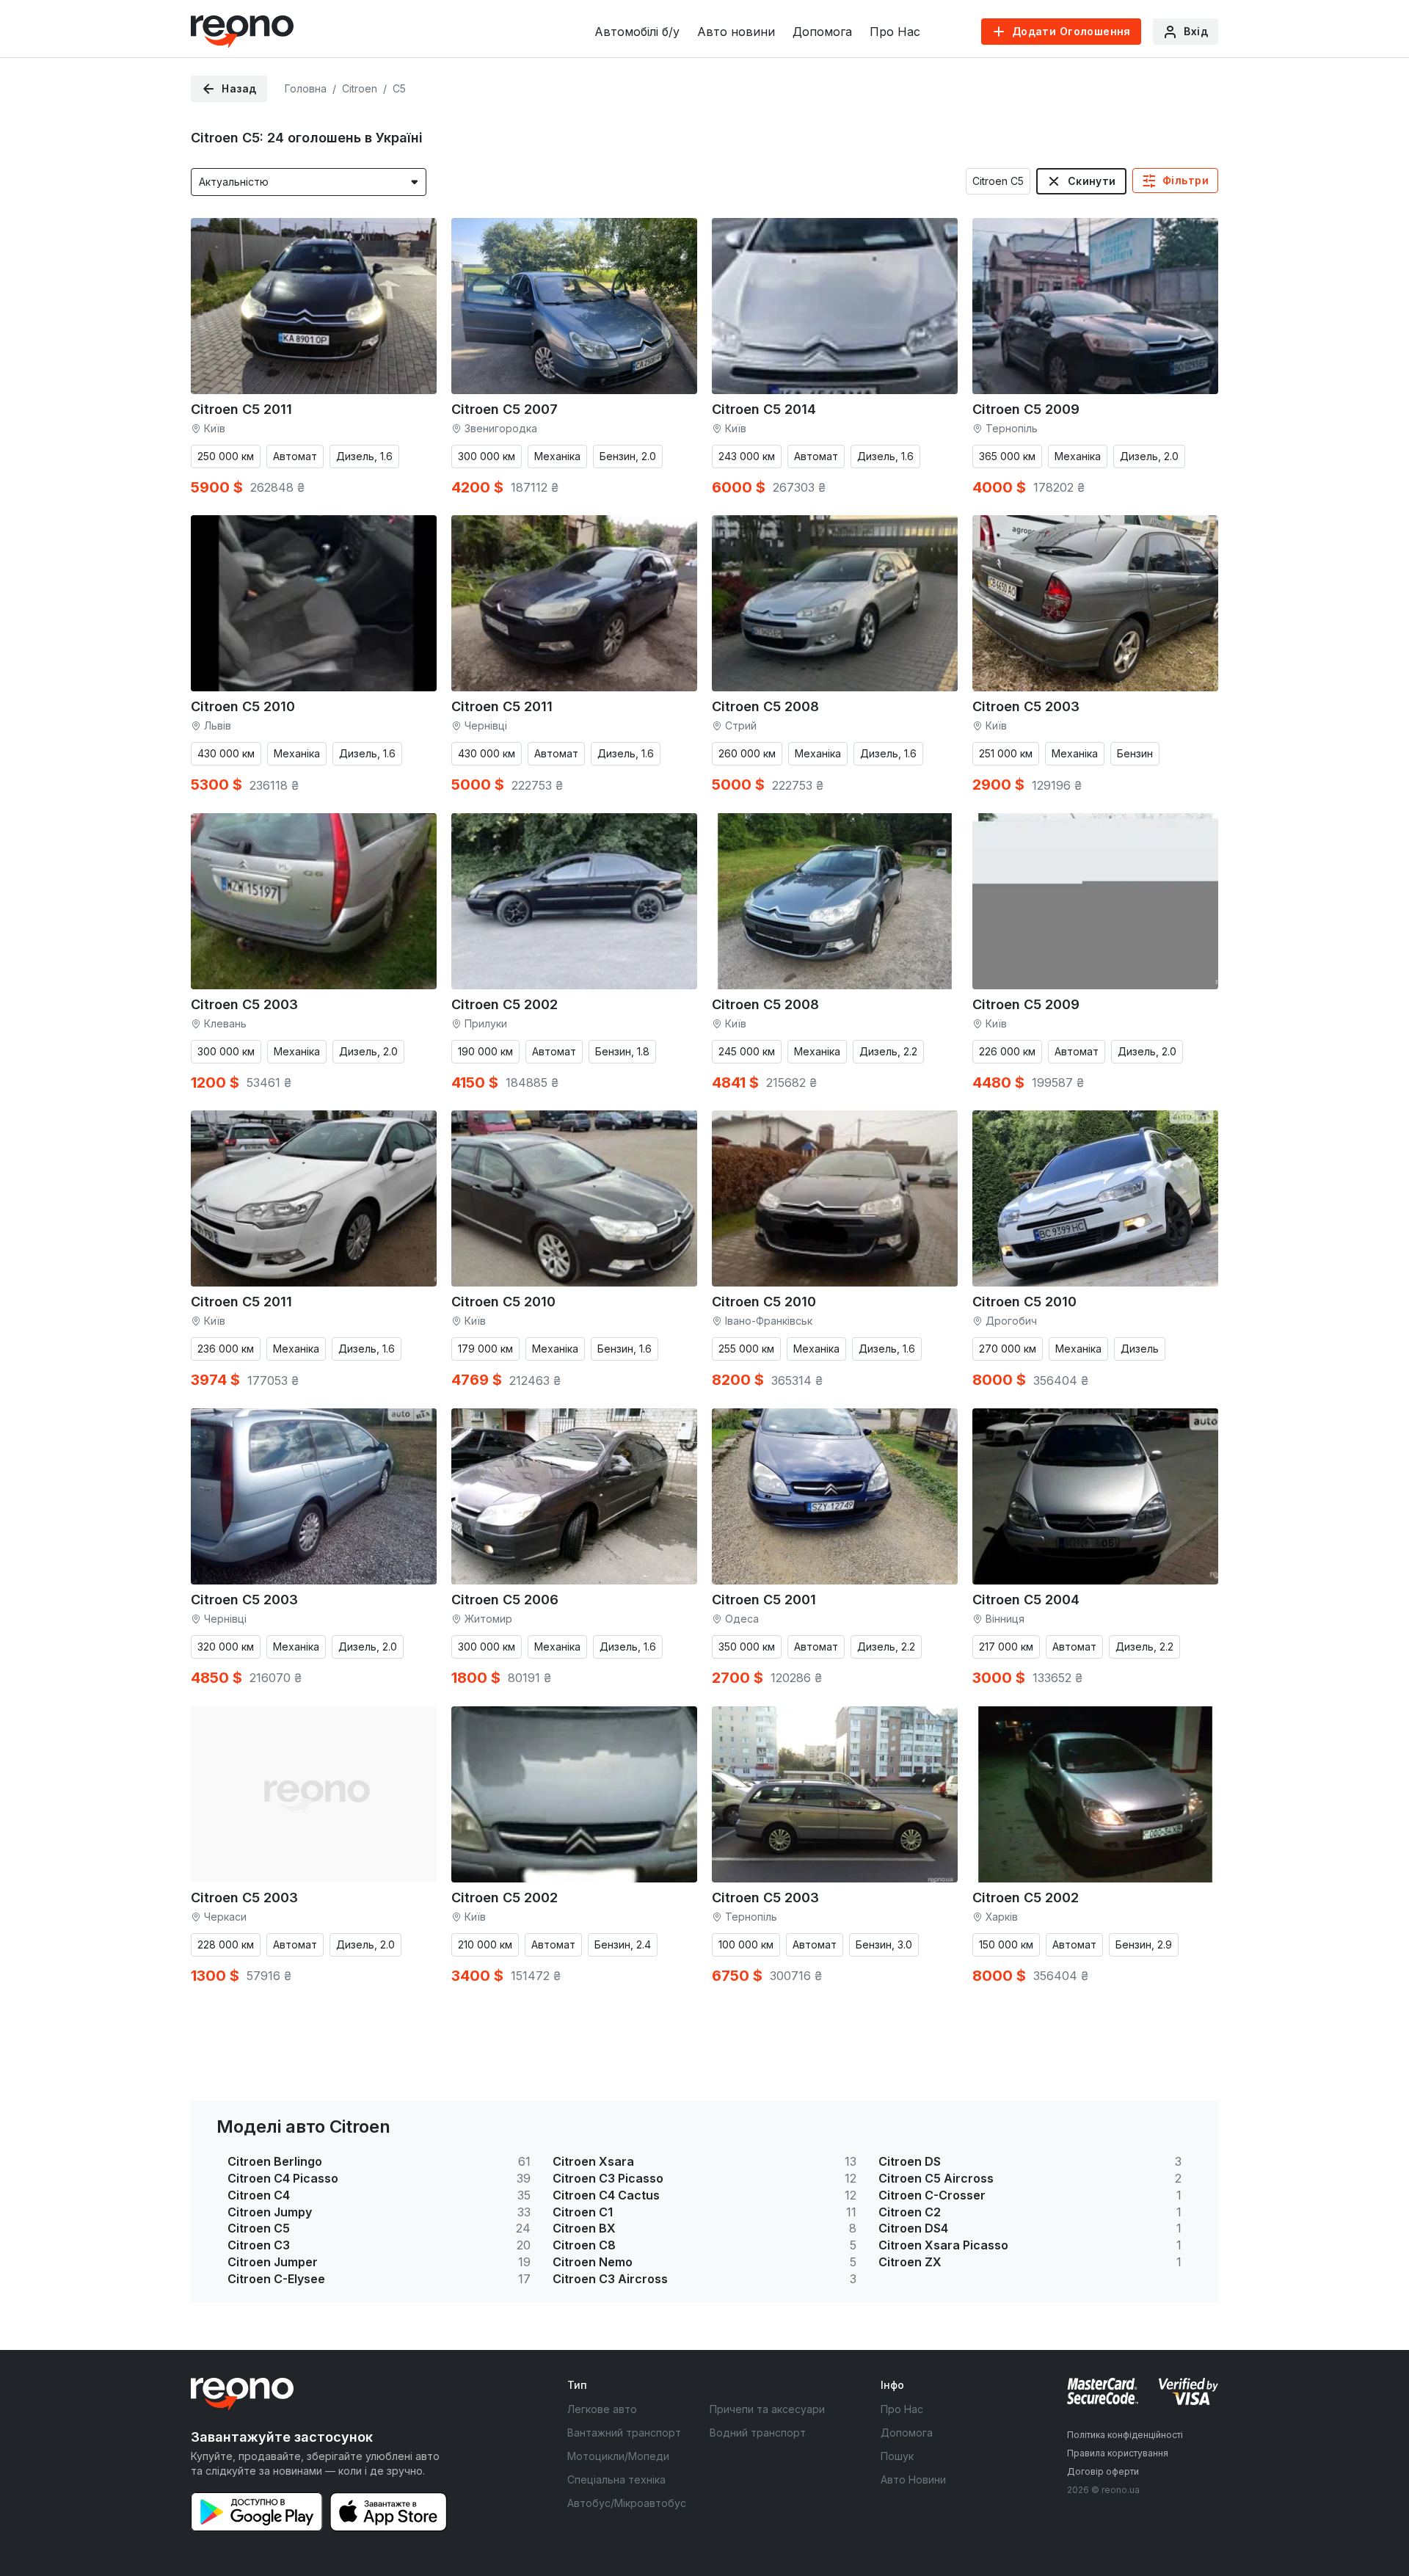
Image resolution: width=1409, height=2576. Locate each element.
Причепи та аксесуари (767, 2409)
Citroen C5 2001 (764, 1600)
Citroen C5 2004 (1026, 1600)
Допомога (822, 32)
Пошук (897, 2456)
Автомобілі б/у (637, 32)
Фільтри (1186, 180)
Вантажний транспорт (624, 2433)
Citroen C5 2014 (764, 409)
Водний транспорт (758, 2433)
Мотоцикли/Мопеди (618, 2456)
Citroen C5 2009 (1026, 409)
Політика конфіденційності (1125, 2435)
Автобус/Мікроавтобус (627, 2503)
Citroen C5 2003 (1026, 706)
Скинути (1092, 181)
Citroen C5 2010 (243, 706)
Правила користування (1118, 2453)
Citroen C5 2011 (241, 409)
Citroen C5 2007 (505, 409)
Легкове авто (602, 2409)
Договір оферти (1103, 2471)
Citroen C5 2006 (505, 1600)
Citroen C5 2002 (505, 1004)
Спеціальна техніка (616, 2479)
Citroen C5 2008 (765, 706)
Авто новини (736, 32)
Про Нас (895, 32)
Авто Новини (913, 2479)
